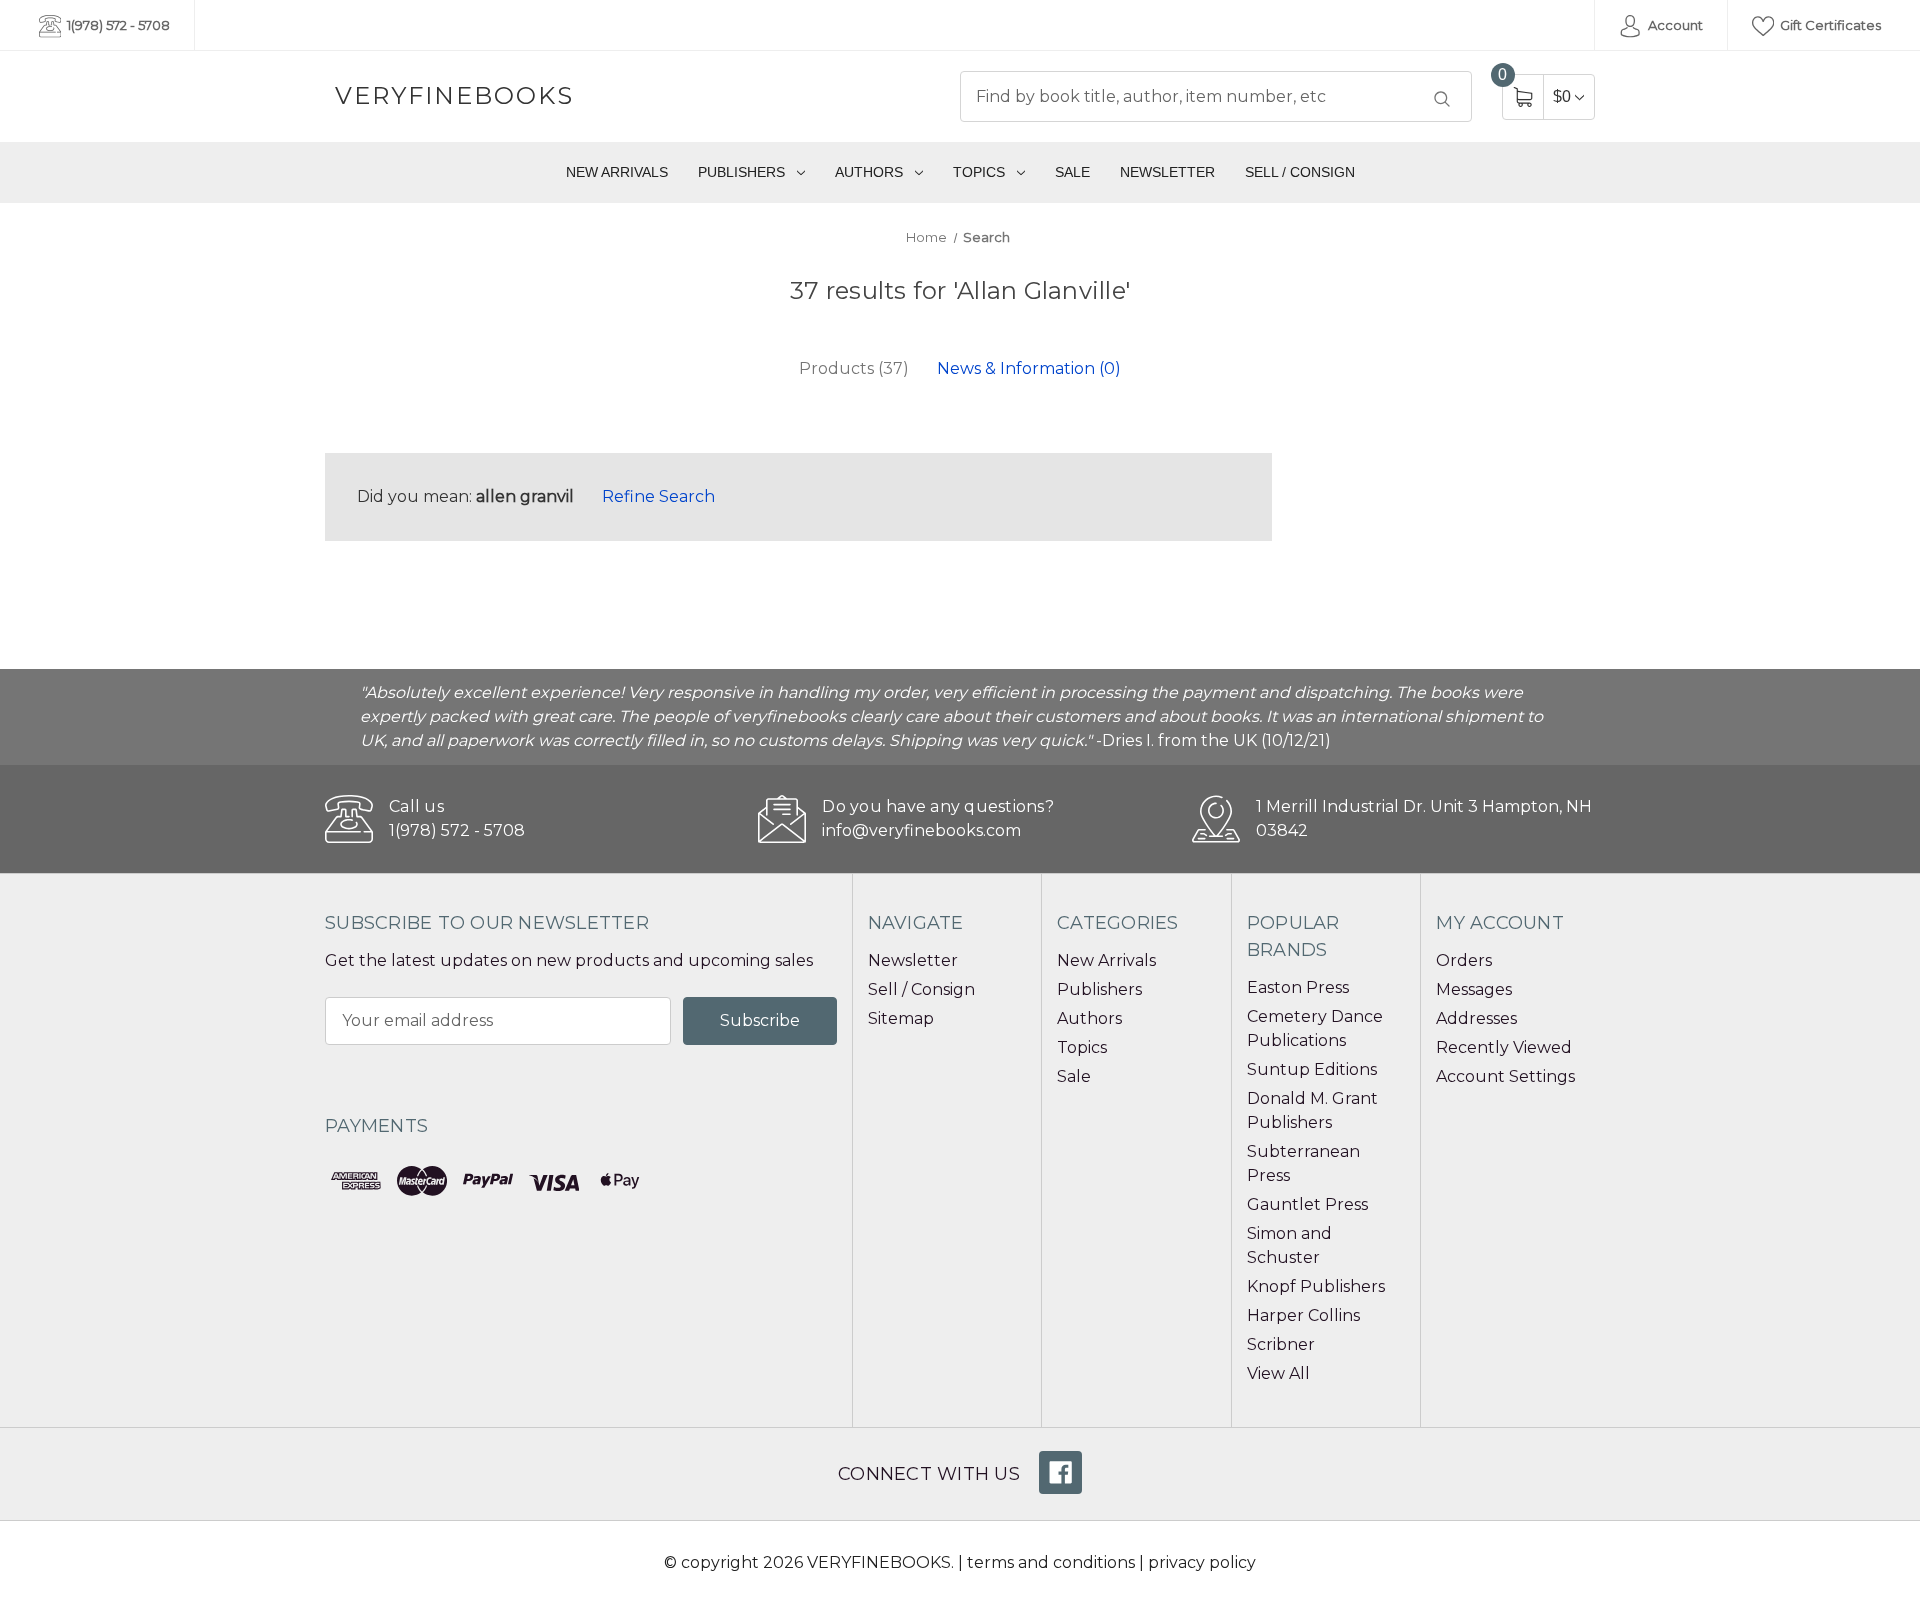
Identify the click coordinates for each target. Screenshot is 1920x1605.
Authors (869, 172)
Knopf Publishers (1316, 1286)
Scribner (1281, 1344)
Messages (1474, 989)
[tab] (854, 369)
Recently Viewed (1504, 1047)
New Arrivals (617, 172)
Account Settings (1505, 1076)
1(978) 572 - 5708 (117, 25)
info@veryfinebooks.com (921, 830)
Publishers (741, 172)
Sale (1072, 172)
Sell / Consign (1300, 172)
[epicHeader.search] (1442, 99)
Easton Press (1298, 987)
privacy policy (1202, 1562)
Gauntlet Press (1307, 1204)
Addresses (1476, 1018)
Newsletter (1167, 172)
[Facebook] (1060, 1472)
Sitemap (901, 1018)
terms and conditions (1051, 1562)
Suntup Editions (1312, 1069)
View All (1278, 1373)
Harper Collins (1303, 1315)
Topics (979, 172)
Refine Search (658, 496)
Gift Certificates (1829, 25)
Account (1674, 25)
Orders (1464, 960)
